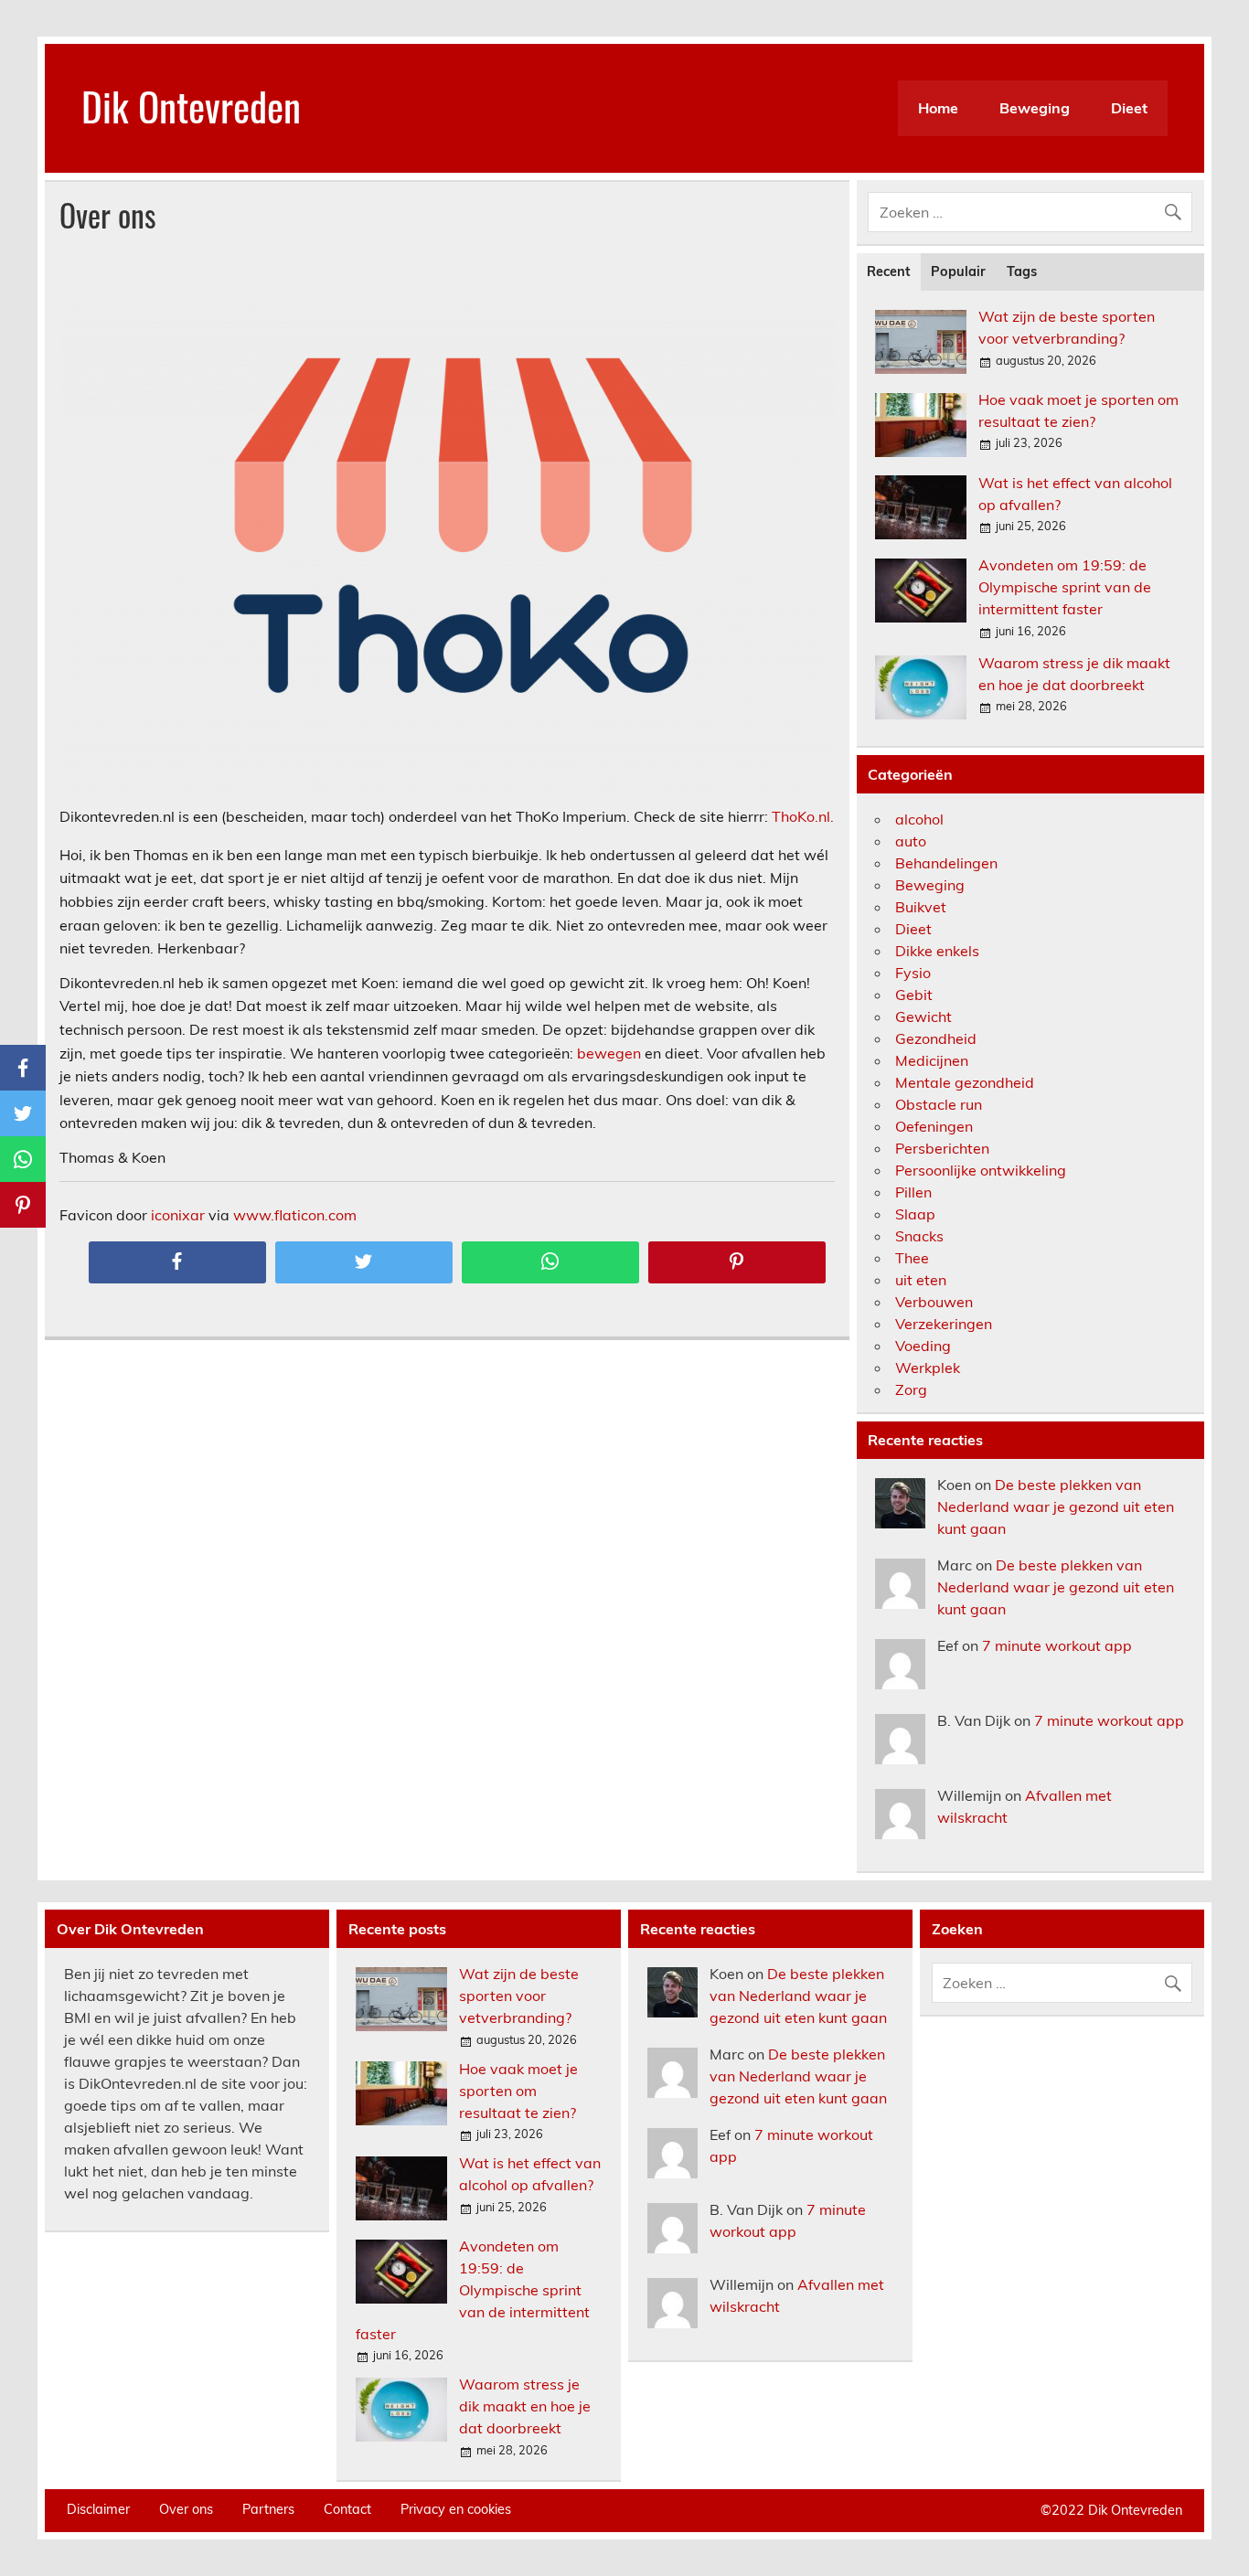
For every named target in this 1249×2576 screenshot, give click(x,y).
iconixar (178, 1215)
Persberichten (942, 1148)
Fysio (913, 973)
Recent (888, 271)
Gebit (914, 995)
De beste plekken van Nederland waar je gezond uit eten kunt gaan (1056, 1506)
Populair (958, 271)
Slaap (915, 1214)
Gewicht (923, 1017)
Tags (1022, 271)
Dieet (1129, 108)
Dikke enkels (937, 951)
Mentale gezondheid (965, 1082)
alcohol (919, 819)
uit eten (921, 1280)
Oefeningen (934, 1126)
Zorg (911, 1389)
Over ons (186, 2509)
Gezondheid (936, 1038)
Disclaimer (98, 2509)
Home (938, 108)
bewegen (609, 1053)
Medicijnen (932, 1060)
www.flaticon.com (295, 1215)
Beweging (1035, 108)
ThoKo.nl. (803, 816)
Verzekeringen (944, 1324)
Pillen (913, 1192)
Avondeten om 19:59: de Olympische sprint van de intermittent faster (1065, 587)
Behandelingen (946, 863)
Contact (347, 2509)
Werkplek (928, 1368)
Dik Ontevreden (191, 105)
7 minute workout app (1057, 1645)
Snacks (919, 1236)
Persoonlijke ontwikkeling (981, 1170)
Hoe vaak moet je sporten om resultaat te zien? (518, 2091)
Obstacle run (939, 1104)
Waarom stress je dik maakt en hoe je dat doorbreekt (525, 2406)
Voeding (923, 1346)
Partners (268, 2509)
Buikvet (921, 907)
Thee (912, 1258)
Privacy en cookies (456, 2509)
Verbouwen (934, 1302)
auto (911, 841)
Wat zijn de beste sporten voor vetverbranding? (519, 1996)
